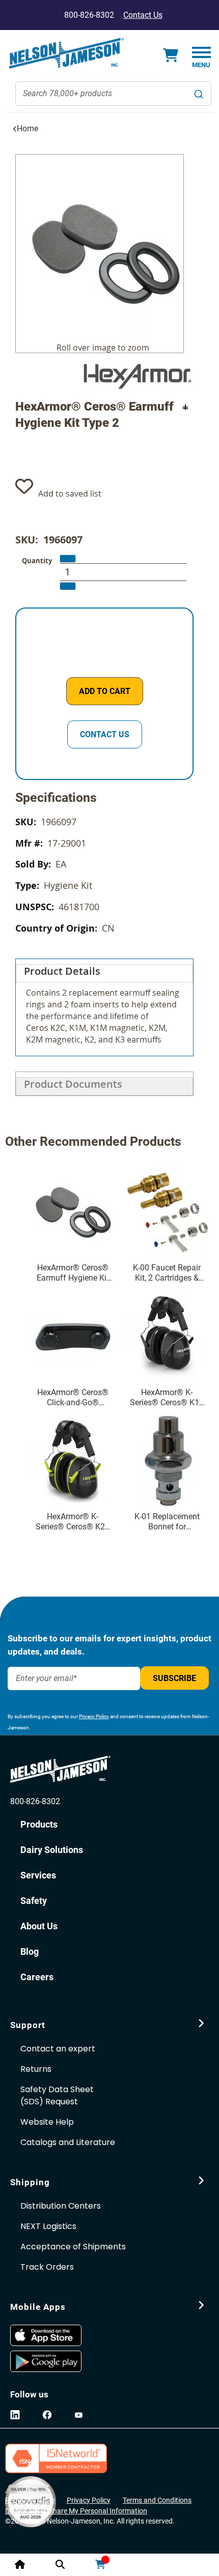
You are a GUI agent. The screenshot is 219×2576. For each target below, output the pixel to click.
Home (28, 128)
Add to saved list (70, 494)
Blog (30, 1951)
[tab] (104, 1007)
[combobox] (113, 94)
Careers (37, 1977)
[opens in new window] (59, 2335)
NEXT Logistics (48, 2226)
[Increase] (68, 586)
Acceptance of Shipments (73, 2247)
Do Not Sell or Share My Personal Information (76, 2511)
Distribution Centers (61, 2206)
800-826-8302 (35, 1801)
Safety (34, 1901)
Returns (36, 2069)
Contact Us (143, 15)
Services (38, 1875)
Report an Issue (30, 2500)
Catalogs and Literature (68, 2142)
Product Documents (73, 1084)
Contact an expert (58, 2049)
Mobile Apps (38, 2307)
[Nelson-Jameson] (66, 53)
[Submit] (199, 94)
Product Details (62, 971)
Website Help (47, 2122)
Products (39, 1824)
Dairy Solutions (52, 1850)
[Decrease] (68, 559)
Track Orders (47, 2267)
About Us (39, 1926)
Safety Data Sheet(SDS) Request (57, 2095)
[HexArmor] (136, 376)
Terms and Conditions (157, 2500)
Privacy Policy (94, 1716)
